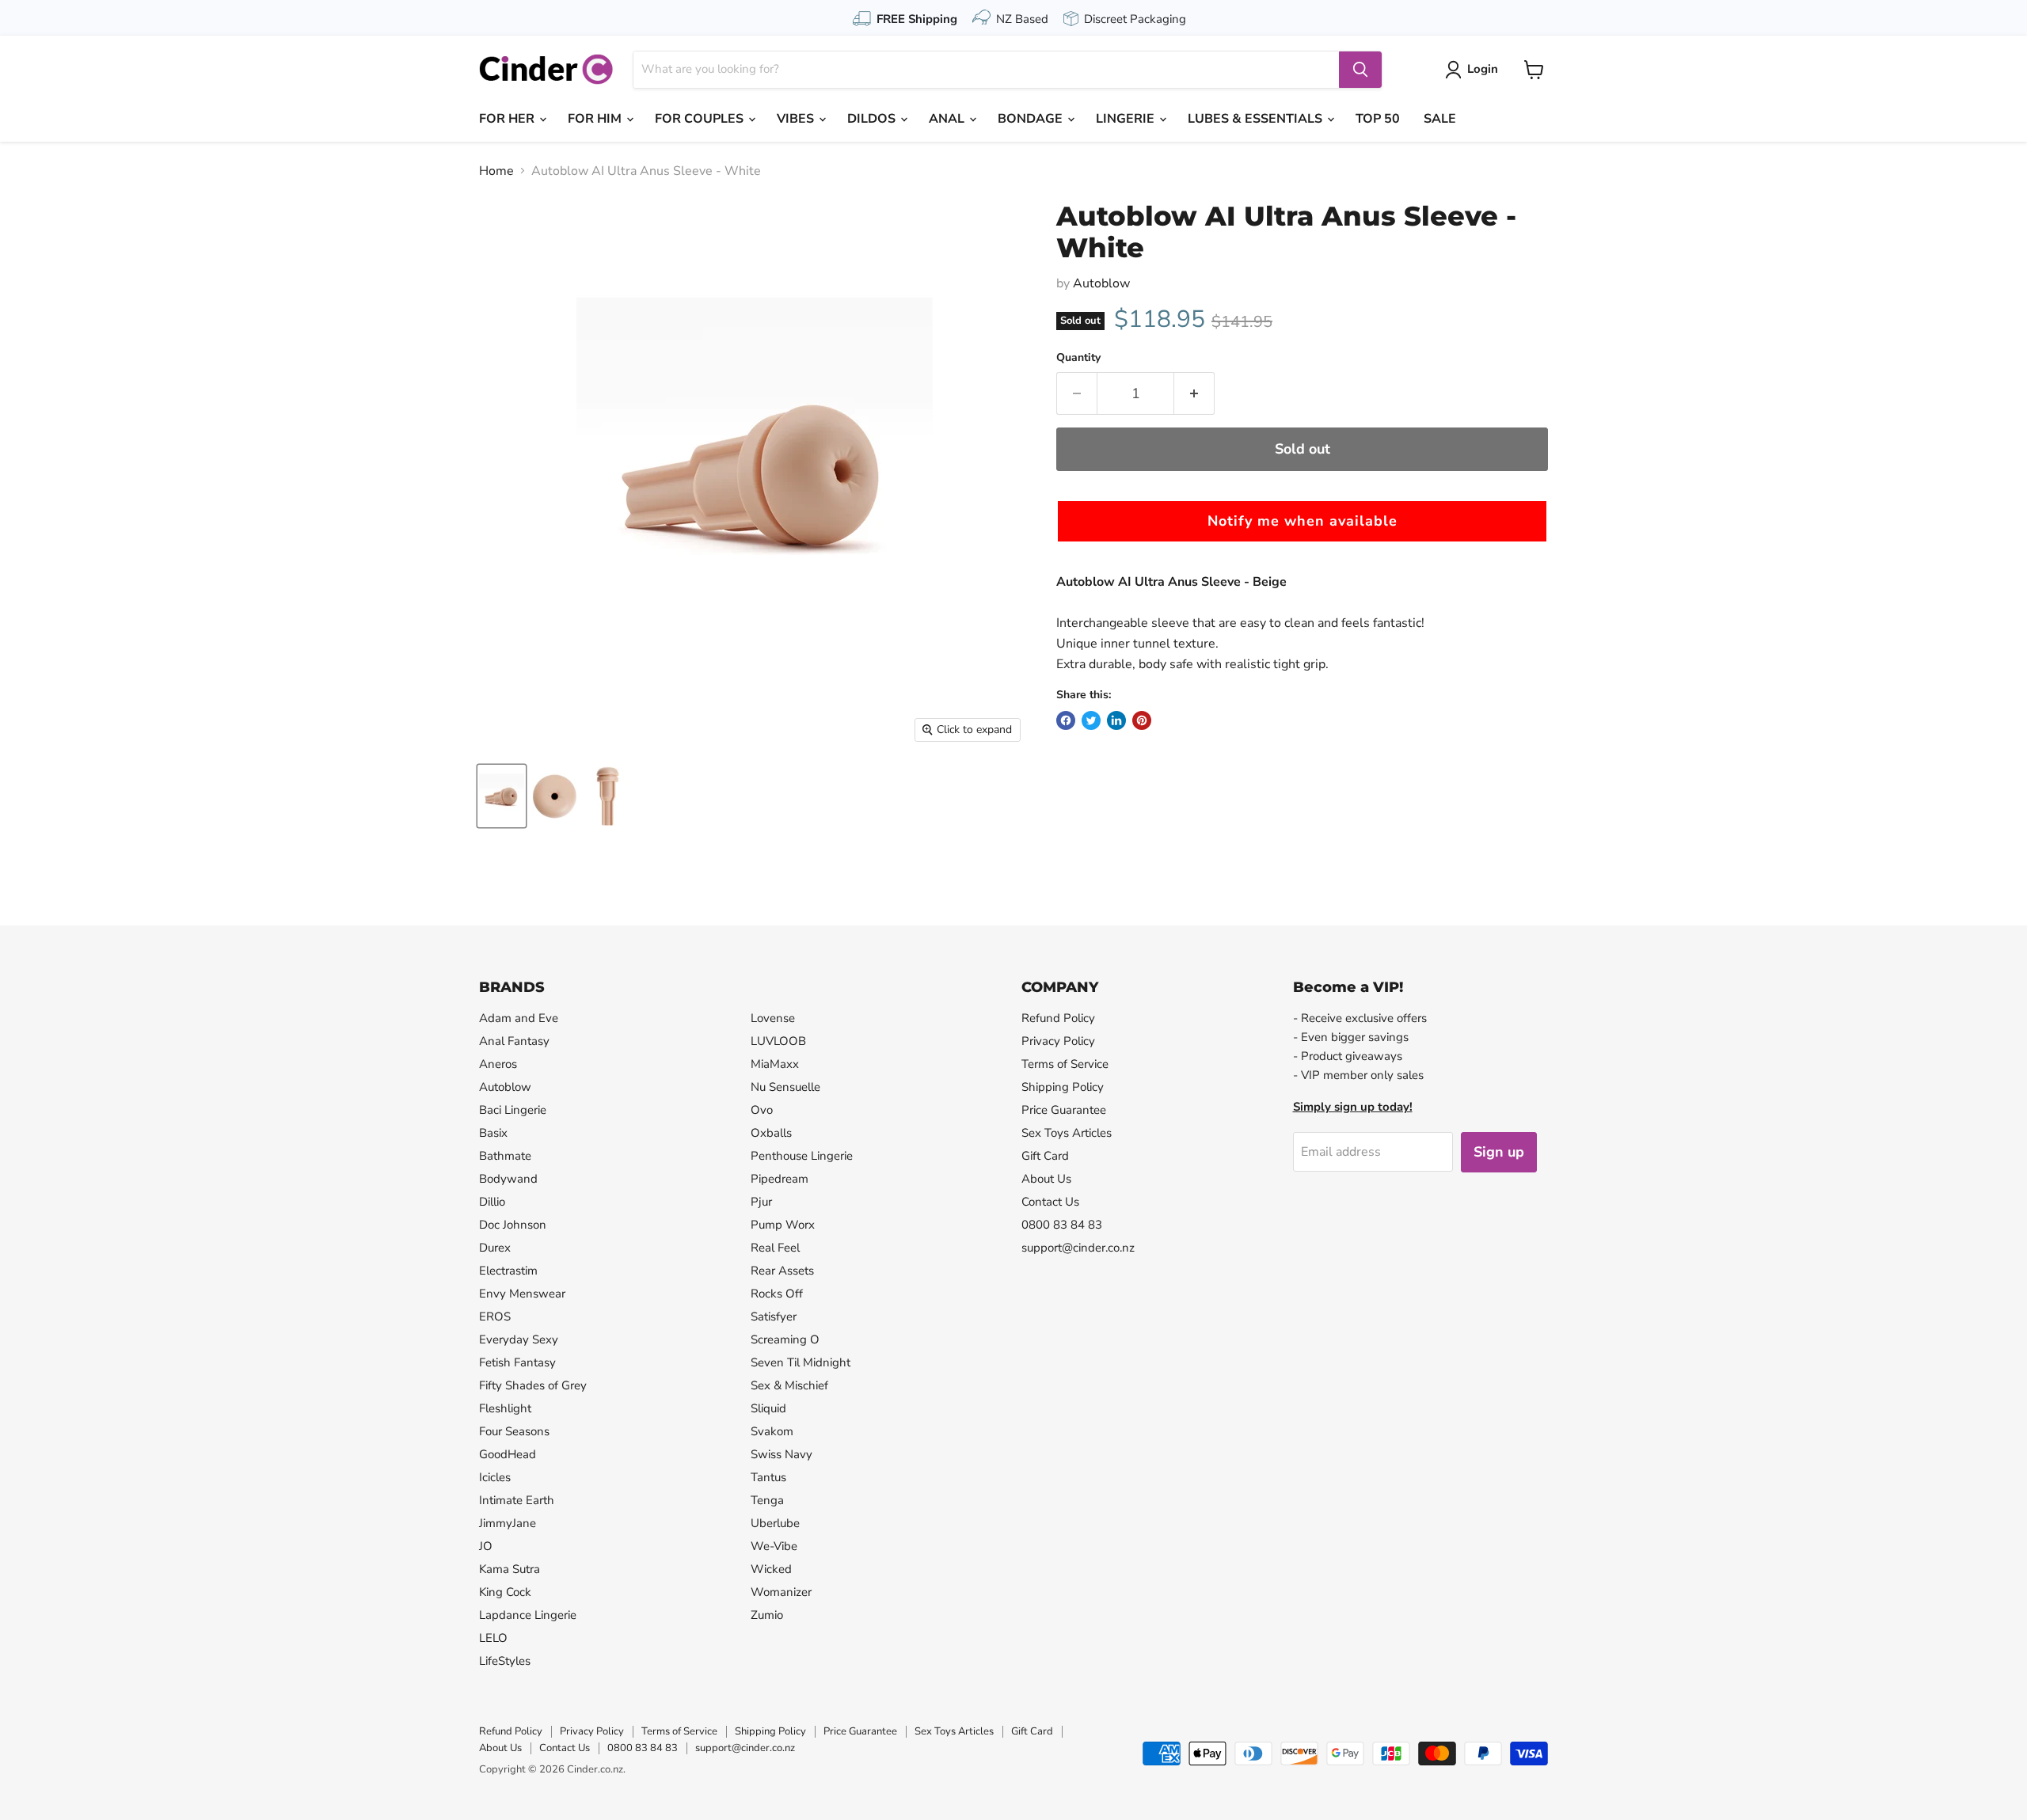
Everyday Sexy (519, 1339)
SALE (1440, 119)
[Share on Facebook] (1066, 720)
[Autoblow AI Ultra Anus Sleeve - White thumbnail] (502, 796)
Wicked (771, 1569)
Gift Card (1045, 1156)
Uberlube (775, 1523)
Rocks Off (777, 1294)
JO (486, 1546)
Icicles (495, 1477)
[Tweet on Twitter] (1091, 720)
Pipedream (780, 1179)
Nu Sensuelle (785, 1087)
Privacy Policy (1058, 1041)
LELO (493, 1638)
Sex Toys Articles (1067, 1133)
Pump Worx (783, 1225)
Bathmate (505, 1156)
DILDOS (873, 119)
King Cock (505, 1592)
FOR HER (508, 119)
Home (496, 171)
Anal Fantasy (514, 1041)
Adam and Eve (519, 1018)
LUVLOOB (778, 1041)
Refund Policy (1058, 1018)
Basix (493, 1133)
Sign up (1499, 1152)
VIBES (797, 119)
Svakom (772, 1431)
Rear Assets (782, 1271)
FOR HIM (596, 119)
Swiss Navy (782, 1454)
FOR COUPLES (701, 119)
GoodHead (508, 1454)
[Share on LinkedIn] (1116, 720)
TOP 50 (1378, 119)
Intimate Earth (517, 1500)
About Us (1046, 1179)
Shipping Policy (1063, 1087)
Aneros (498, 1064)
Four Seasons (514, 1431)
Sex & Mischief (789, 1385)
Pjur (761, 1202)
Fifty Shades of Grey (533, 1385)
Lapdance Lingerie (528, 1615)
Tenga (767, 1500)
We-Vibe (774, 1546)
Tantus (768, 1477)
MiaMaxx (775, 1064)
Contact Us (1050, 1202)
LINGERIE (1127, 119)
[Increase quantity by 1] (1194, 394)
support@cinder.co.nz (1078, 1248)
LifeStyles (505, 1661)
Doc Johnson (513, 1225)
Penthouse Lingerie (802, 1156)
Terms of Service (1065, 1064)
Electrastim (508, 1271)
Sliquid (768, 1408)
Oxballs (771, 1133)
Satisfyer (774, 1317)
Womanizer (781, 1592)
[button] (1302, 521)
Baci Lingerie (513, 1110)
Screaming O (785, 1339)
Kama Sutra (510, 1569)
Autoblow (1101, 283)
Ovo (762, 1110)
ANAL (948, 119)
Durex (495, 1248)
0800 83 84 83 (1062, 1225)
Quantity (1078, 358)
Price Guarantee (1064, 1110)
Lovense (773, 1018)
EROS (495, 1317)
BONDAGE (1032, 119)
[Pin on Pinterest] (1142, 720)
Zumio (767, 1615)
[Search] (1360, 70)
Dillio (492, 1202)
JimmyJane (508, 1523)
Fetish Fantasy (517, 1362)
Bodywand (508, 1179)
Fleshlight (505, 1408)
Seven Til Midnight (801, 1362)
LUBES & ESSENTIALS (1257, 119)
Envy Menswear (522, 1294)
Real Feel (775, 1248)
